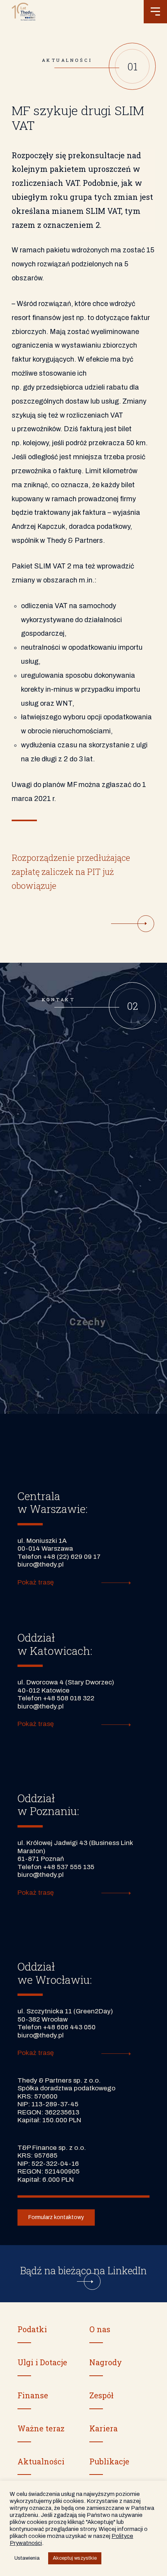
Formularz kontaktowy (56, 2217)
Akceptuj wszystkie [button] (75, 2558)
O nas (100, 2329)
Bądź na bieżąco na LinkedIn (83, 2271)
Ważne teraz (41, 2428)
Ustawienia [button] (27, 2558)
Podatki (32, 2329)
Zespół (101, 2395)
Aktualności (41, 2461)
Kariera (104, 2428)
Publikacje (109, 2461)
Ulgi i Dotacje (42, 2362)
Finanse (33, 2395)
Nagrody (106, 2362)
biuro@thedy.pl (41, 1564)
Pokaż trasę (36, 1582)
